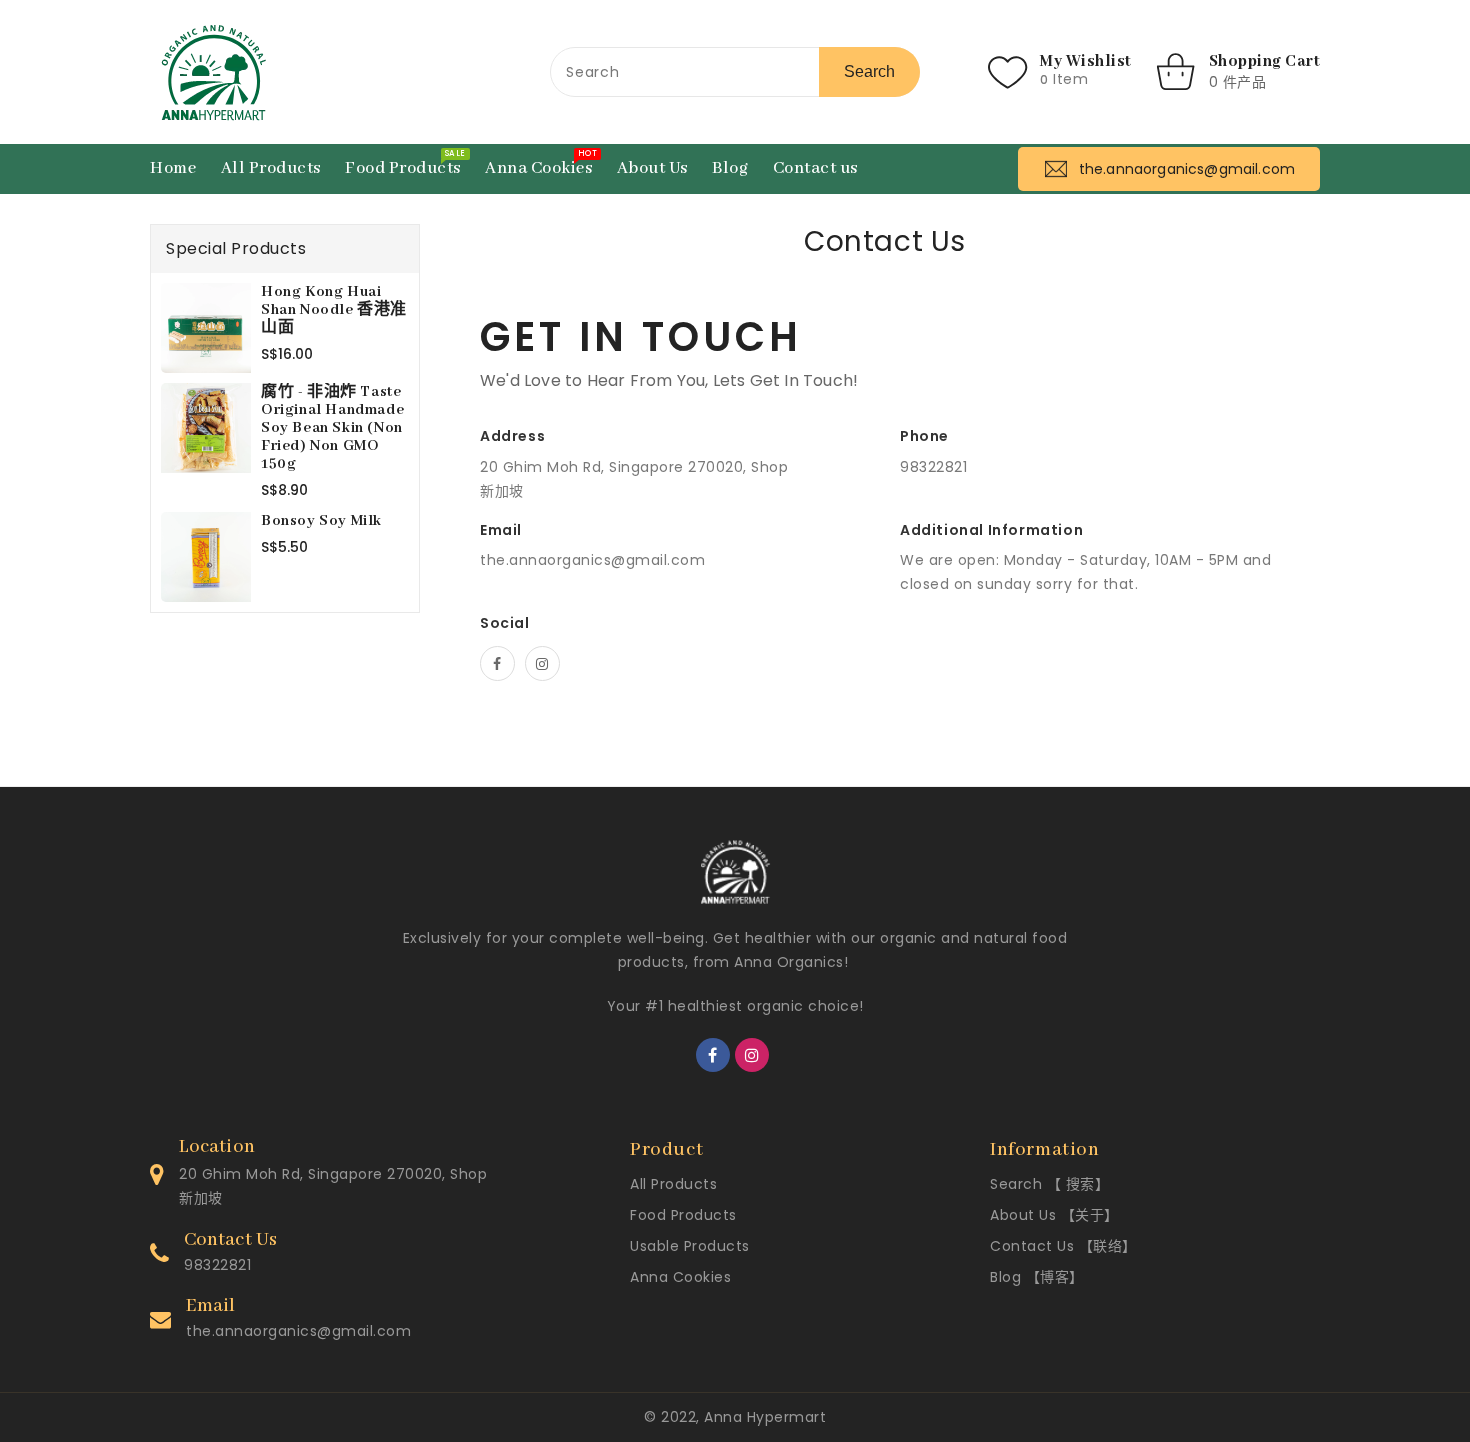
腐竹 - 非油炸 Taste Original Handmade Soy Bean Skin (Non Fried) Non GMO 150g (332, 428)
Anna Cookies (680, 1277)
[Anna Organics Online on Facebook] (497, 663)
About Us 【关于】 (1054, 1215)
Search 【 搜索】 (1049, 1184)
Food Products (683, 1215)
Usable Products (690, 1246)
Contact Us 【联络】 (1063, 1246)
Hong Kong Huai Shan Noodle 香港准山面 (334, 310)
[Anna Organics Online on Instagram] (542, 663)
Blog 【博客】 (1037, 1277)
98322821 (217, 1265)
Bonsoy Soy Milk (321, 521)
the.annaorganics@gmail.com (592, 560)
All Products (673, 1184)
